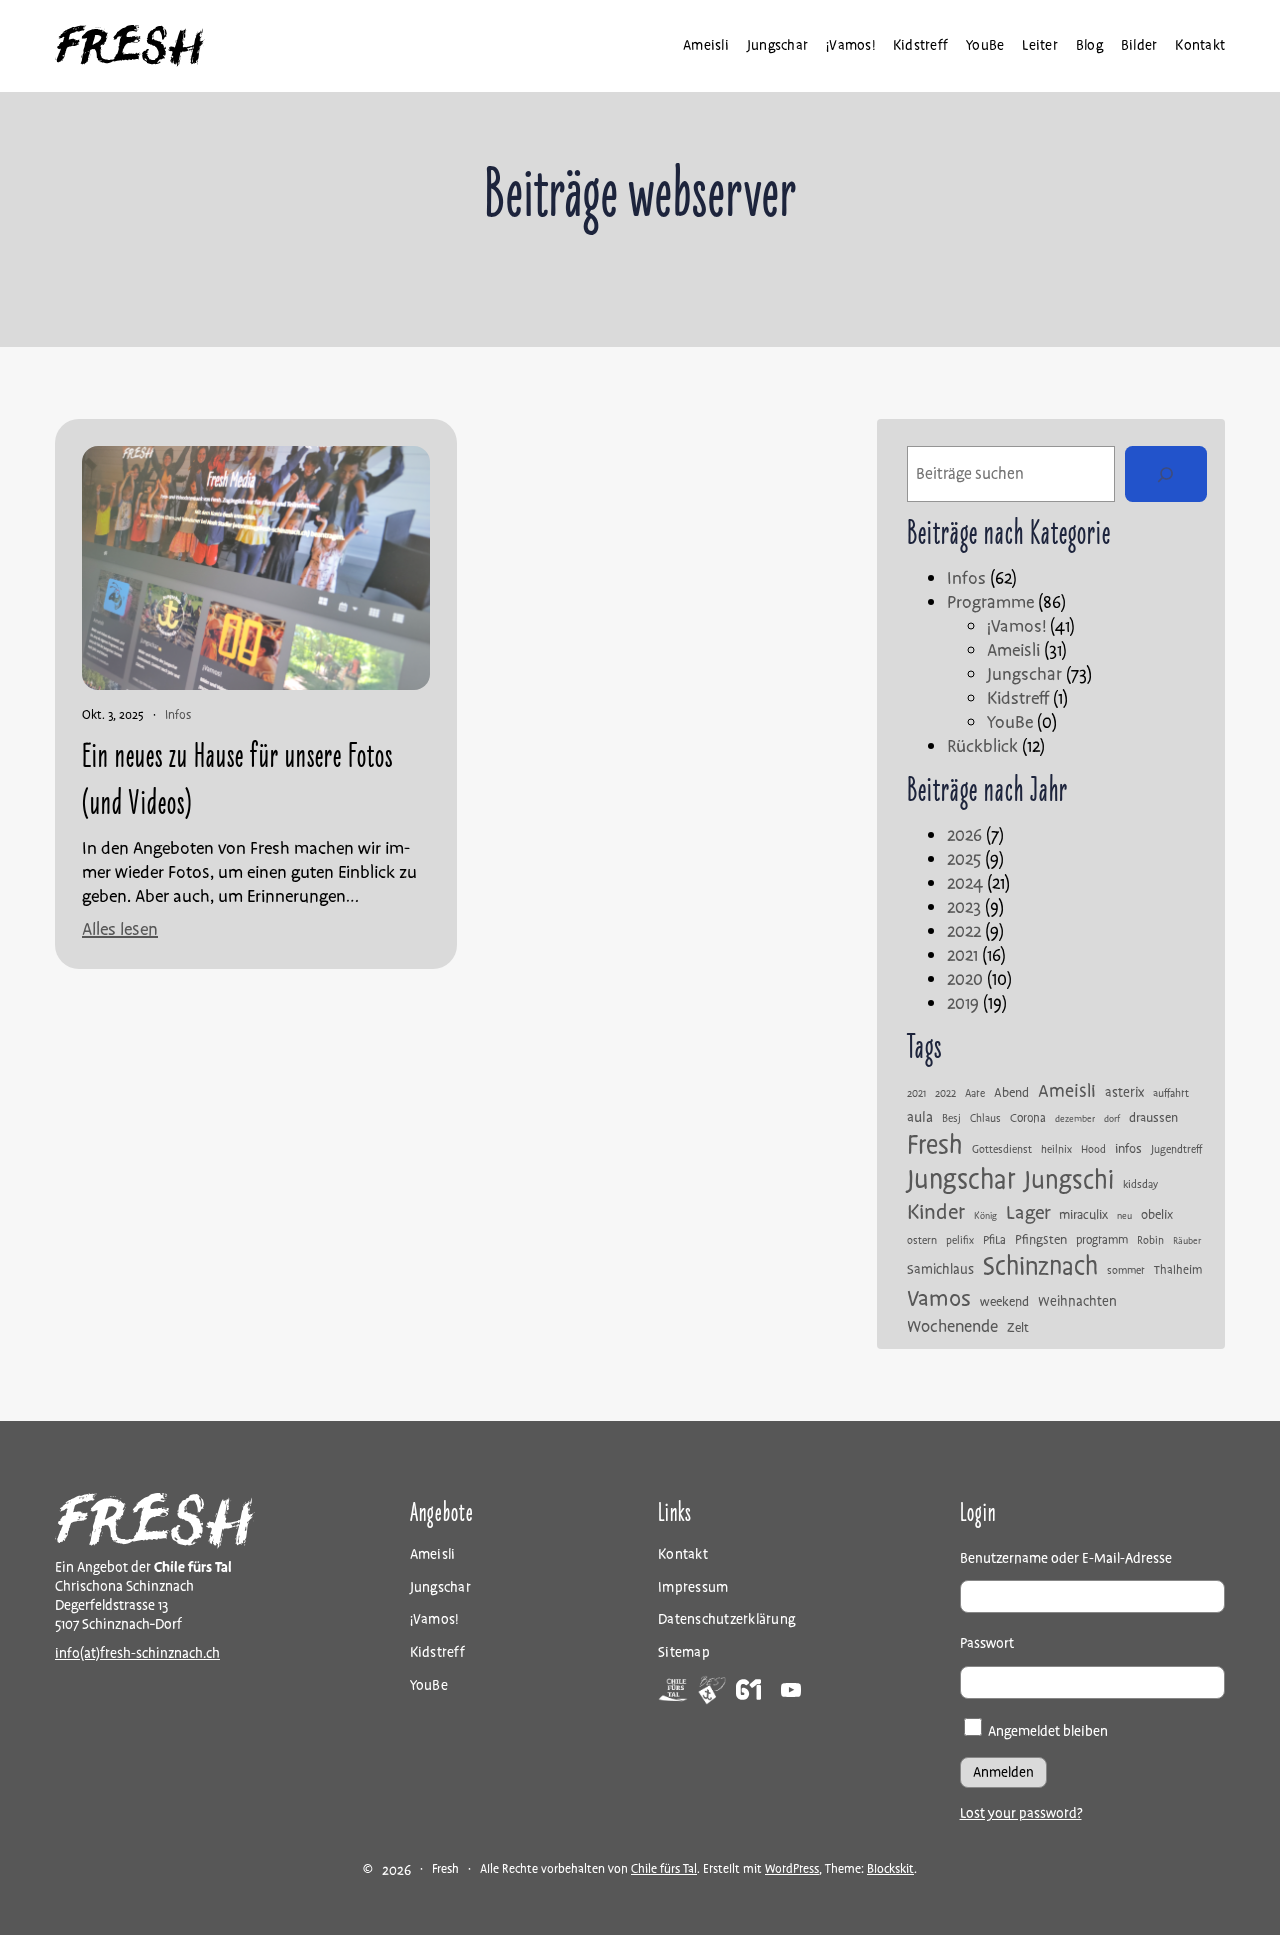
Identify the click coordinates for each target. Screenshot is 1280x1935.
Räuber (1187, 1242)
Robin (1150, 1241)
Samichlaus (940, 1270)
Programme (990, 602)
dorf (1112, 1120)
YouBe (1010, 722)
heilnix (1056, 1150)
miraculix (1083, 1215)
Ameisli (1013, 650)
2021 (962, 955)
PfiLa (994, 1241)
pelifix (960, 1241)
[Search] (1166, 474)
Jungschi (1069, 1180)
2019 (963, 1003)
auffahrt (1171, 1094)
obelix (1157, 1215)
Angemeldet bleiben (1046, 1731)
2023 (964, 907)
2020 (965, 979)
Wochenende (952, 1326)
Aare (975, 1094)
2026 (964, 835)
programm (1102, 1241)
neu (1124, 1217)
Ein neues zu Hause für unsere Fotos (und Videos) (237, 780)
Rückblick (982, 746)
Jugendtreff (1176, 1150)
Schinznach (1040, 1267)
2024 (965, 883)
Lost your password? (1021, 1813)
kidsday (1140, 1185)
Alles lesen (120, 930)
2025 (964, 859)
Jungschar (1024, 674)
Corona (1028, 1119)
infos (1128, 1149)
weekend (1004, 1302)
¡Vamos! (1016, 626)
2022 (964, 931)
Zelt (1018, 1328)
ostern (922, 1241)
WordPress (792, 1869)
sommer (1126, 1271)
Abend (1011, 1093)
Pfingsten (1041, 1240)
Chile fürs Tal (664, 1869)
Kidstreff (1018, 698)
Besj (951, 1119)
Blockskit (890, 1869)
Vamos (939, 1299)
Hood (1093, 1150)
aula (920, 1117)
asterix (1124, 1093)
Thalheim (1178, 1271)
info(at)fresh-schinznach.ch (137, 1653)
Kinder (936, 1212)
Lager (1028, 1213)
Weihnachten (1077, 1302)
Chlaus (985, 1119)
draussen (1153, 1118)
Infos (178, 715)
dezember (1075, 1120)
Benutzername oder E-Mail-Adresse (1066, 1558)
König (985, 1217)
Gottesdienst (1002, 1150)
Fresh (935, 1145)
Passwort (987, 1643)
